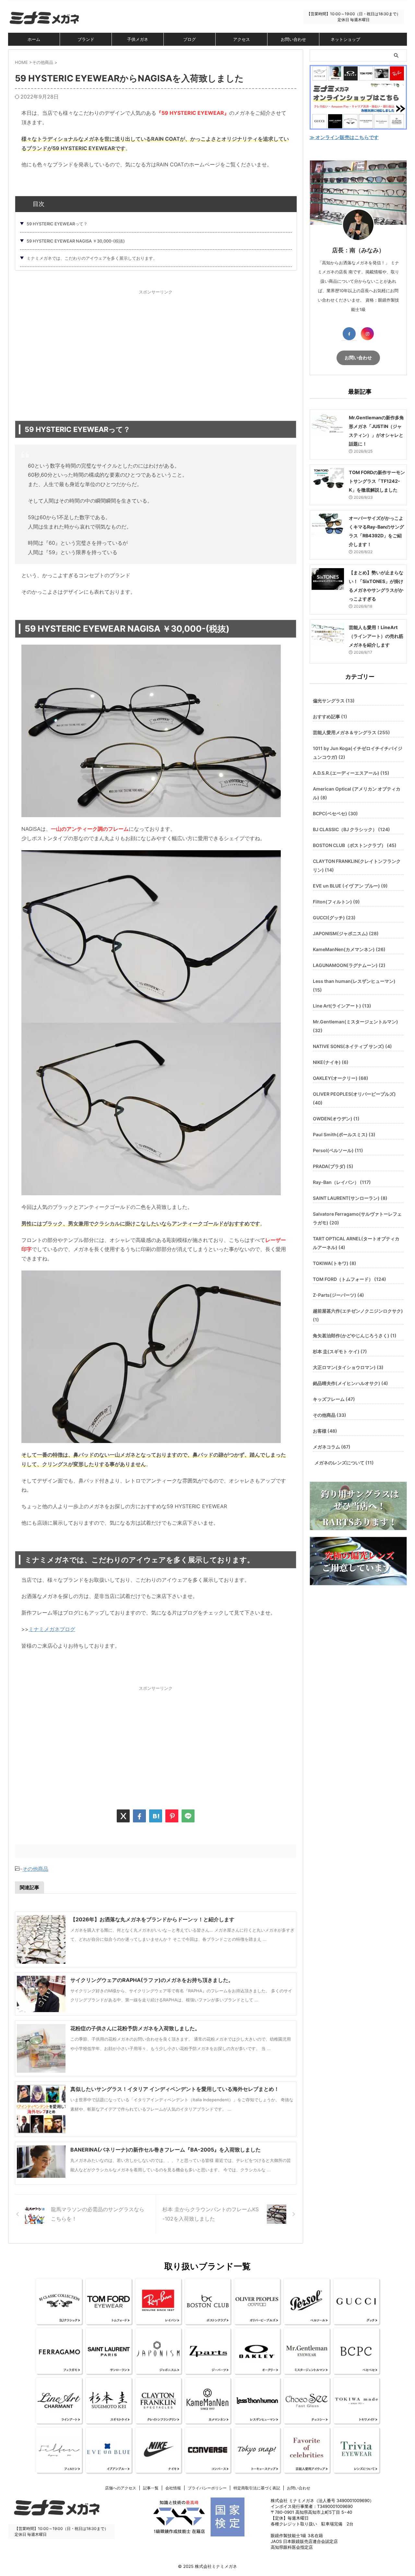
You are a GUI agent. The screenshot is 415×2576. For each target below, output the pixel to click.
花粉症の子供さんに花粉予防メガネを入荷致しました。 (135, 2028)
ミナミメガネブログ (52, 1629)
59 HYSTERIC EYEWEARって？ (57, 224)
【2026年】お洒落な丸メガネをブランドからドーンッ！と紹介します (152, 1919)
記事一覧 (151, 2488)
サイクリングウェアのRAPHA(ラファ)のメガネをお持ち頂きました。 (152, 1980)
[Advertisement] (156, 349)
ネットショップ (345, 39)
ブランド (86, 39)
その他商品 (35, 1869)
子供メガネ (138, 39)
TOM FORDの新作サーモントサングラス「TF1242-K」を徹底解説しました (377, 481)
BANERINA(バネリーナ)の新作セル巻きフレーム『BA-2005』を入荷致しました (166, 2150)
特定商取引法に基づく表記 (257, 2488)
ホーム (34, 39)
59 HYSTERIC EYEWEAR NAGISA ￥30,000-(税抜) (76, 241)
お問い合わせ (293, 39)
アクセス (242, 39)
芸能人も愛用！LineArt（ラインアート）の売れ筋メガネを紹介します (376, 636)
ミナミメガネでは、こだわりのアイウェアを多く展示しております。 (92, 258)
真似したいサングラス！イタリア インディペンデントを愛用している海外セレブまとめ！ (175, 2089)
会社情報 (173, 2488)
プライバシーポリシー (207, 2488)
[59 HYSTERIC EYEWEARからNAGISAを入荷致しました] (156, 1816)
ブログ (190, 39)
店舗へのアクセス (121, 2488)
